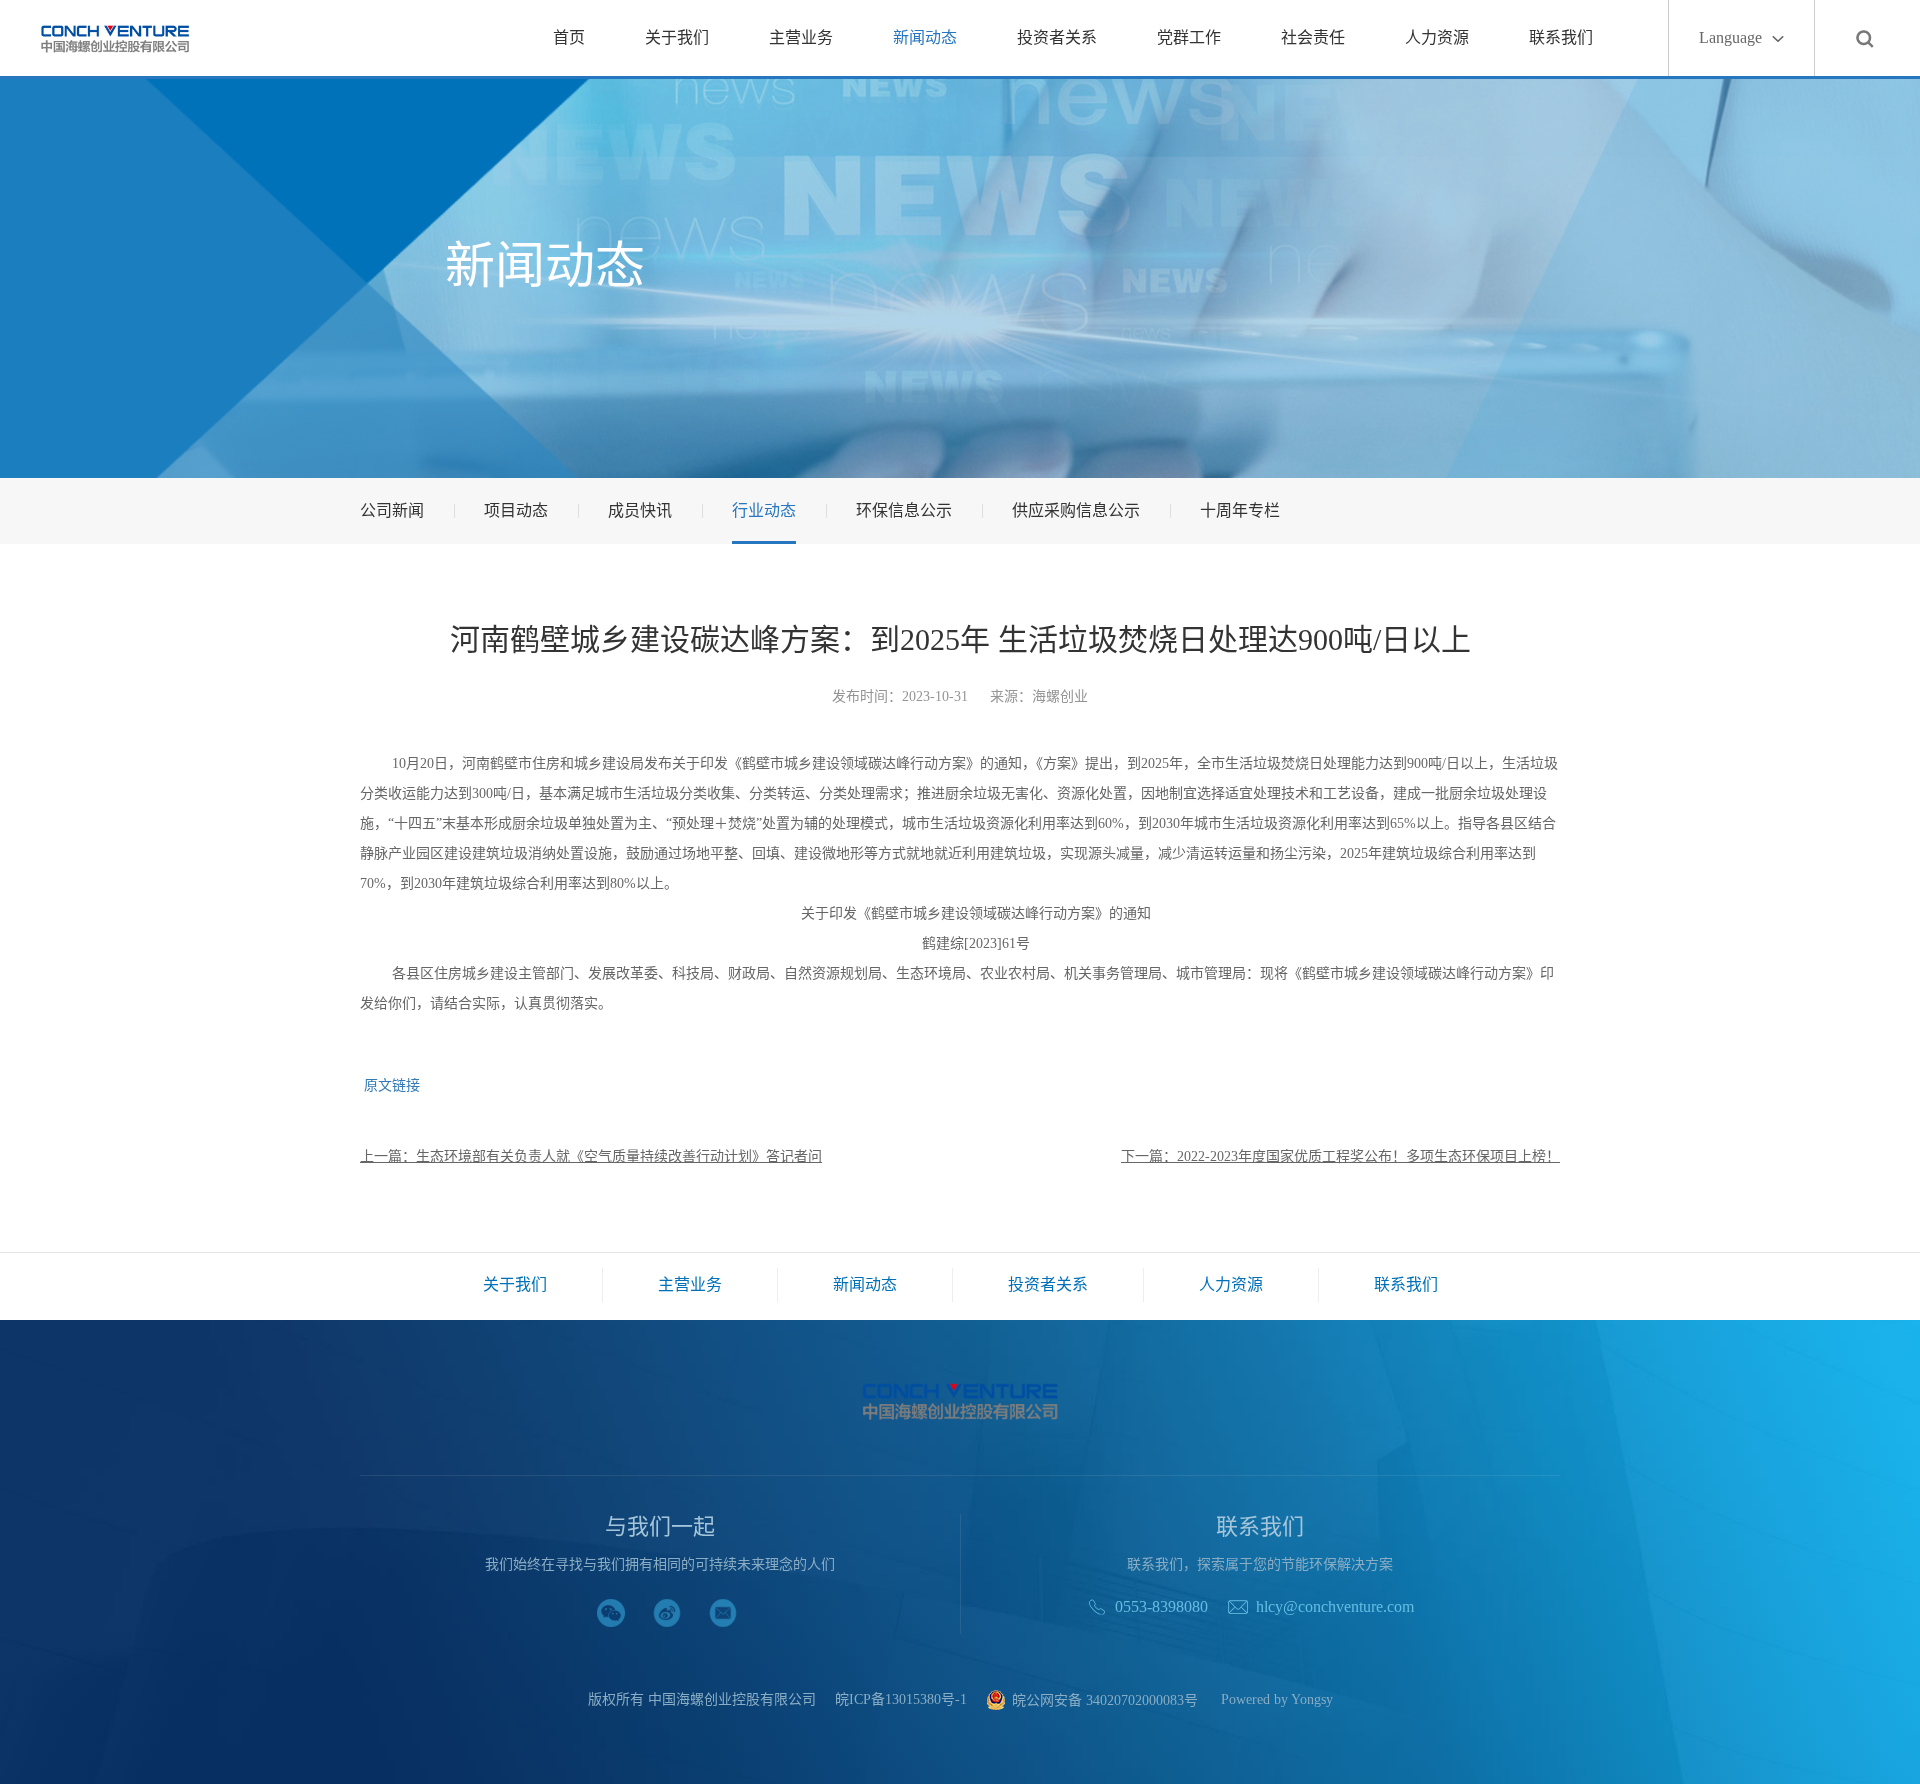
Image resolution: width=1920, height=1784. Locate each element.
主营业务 (801, 37)
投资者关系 (1057, 37)
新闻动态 (925, 37)
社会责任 (1313, 37)
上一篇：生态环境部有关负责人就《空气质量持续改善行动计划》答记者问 (591, 1156)
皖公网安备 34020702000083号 (1105, 1700)
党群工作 (1189, 37)
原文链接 (390, 1086)
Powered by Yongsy (1277, 1700)
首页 (569, 37)
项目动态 (516, 510)
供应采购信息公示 (1076, 510)
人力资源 (1437, 37)
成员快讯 (640, 510)
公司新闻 (392, 510)
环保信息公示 (904, 510)
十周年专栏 (1240, 510)
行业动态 (764, 510)
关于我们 (677, 37)
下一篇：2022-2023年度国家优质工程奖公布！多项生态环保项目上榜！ (1340, 1156)
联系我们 (1561, 37)
